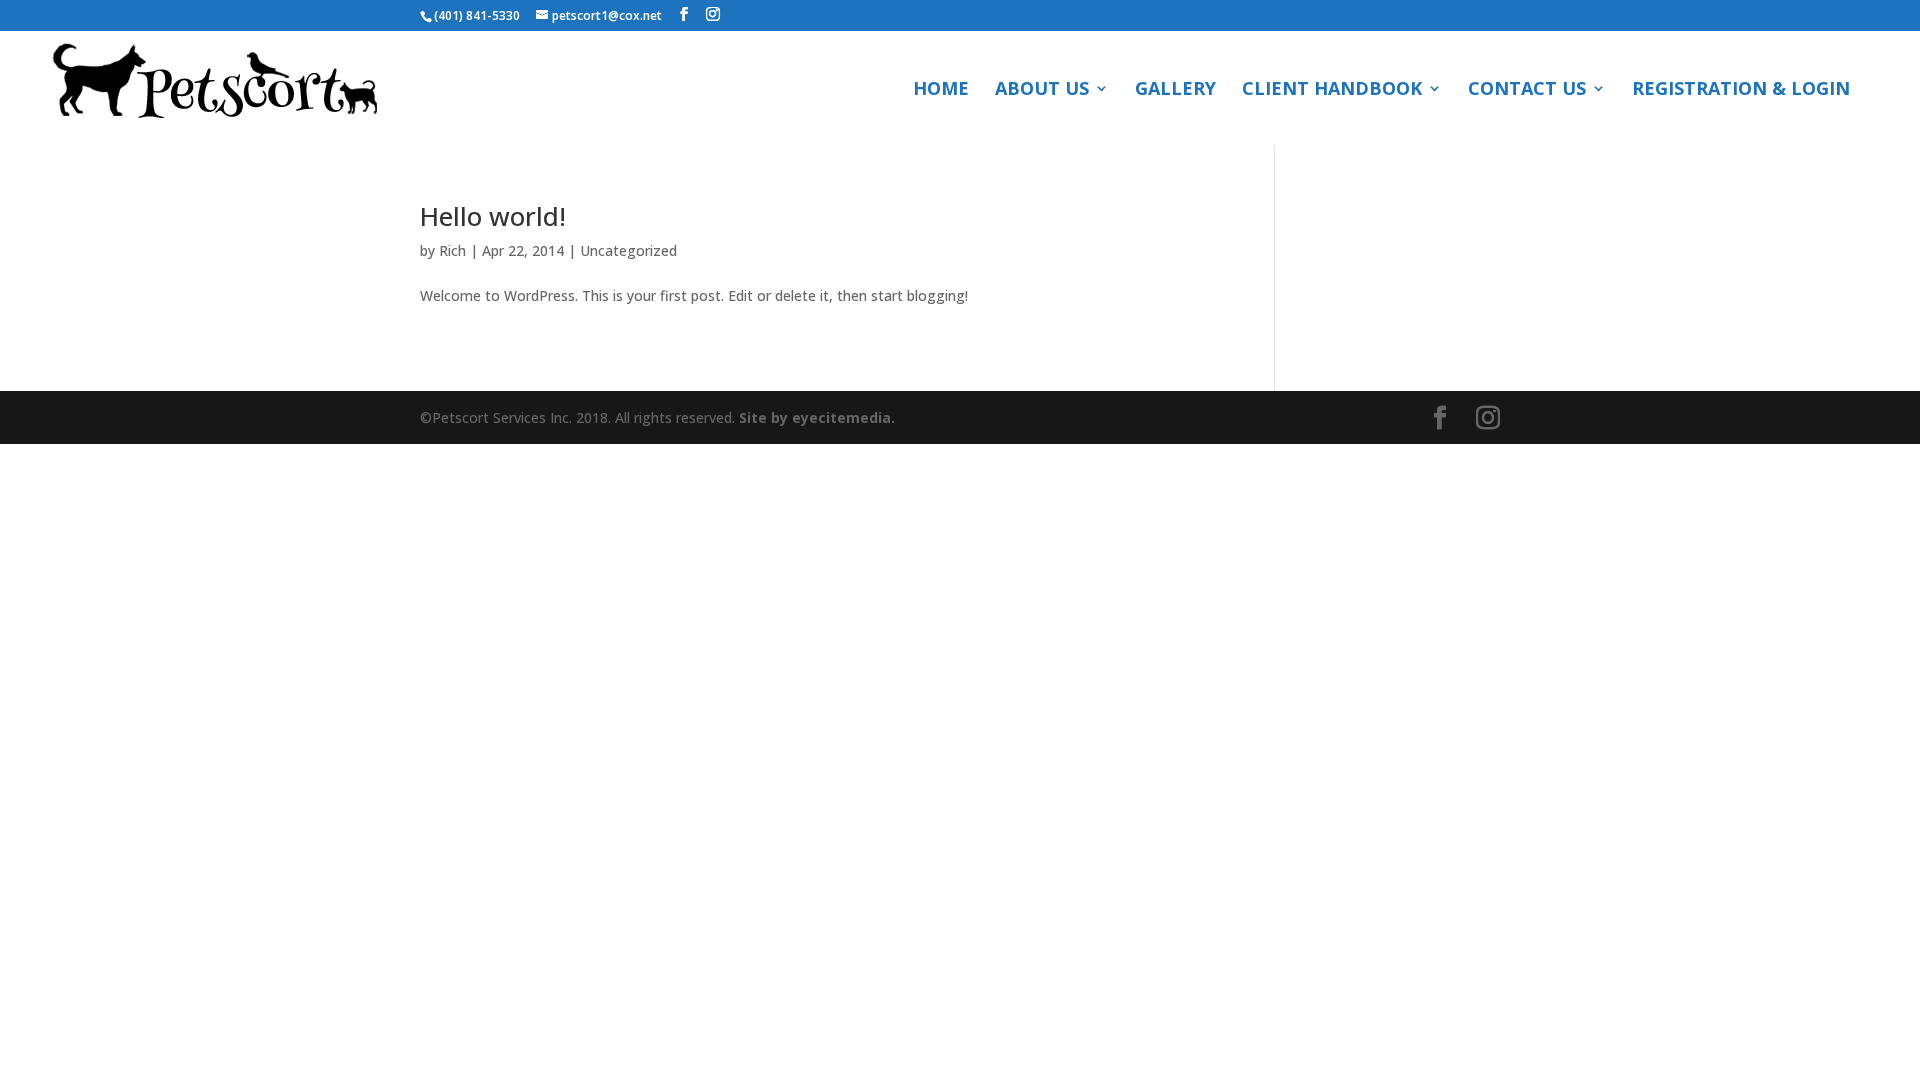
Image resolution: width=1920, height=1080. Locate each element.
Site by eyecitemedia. (817, 417)
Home (941, 90)
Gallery (1175, 90)
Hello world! (493, 216)
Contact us (1527, 90)
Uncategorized (628, 250)
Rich (452, 250)
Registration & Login (1741, 90)
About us (1042, 90)
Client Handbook (1332, 90)
